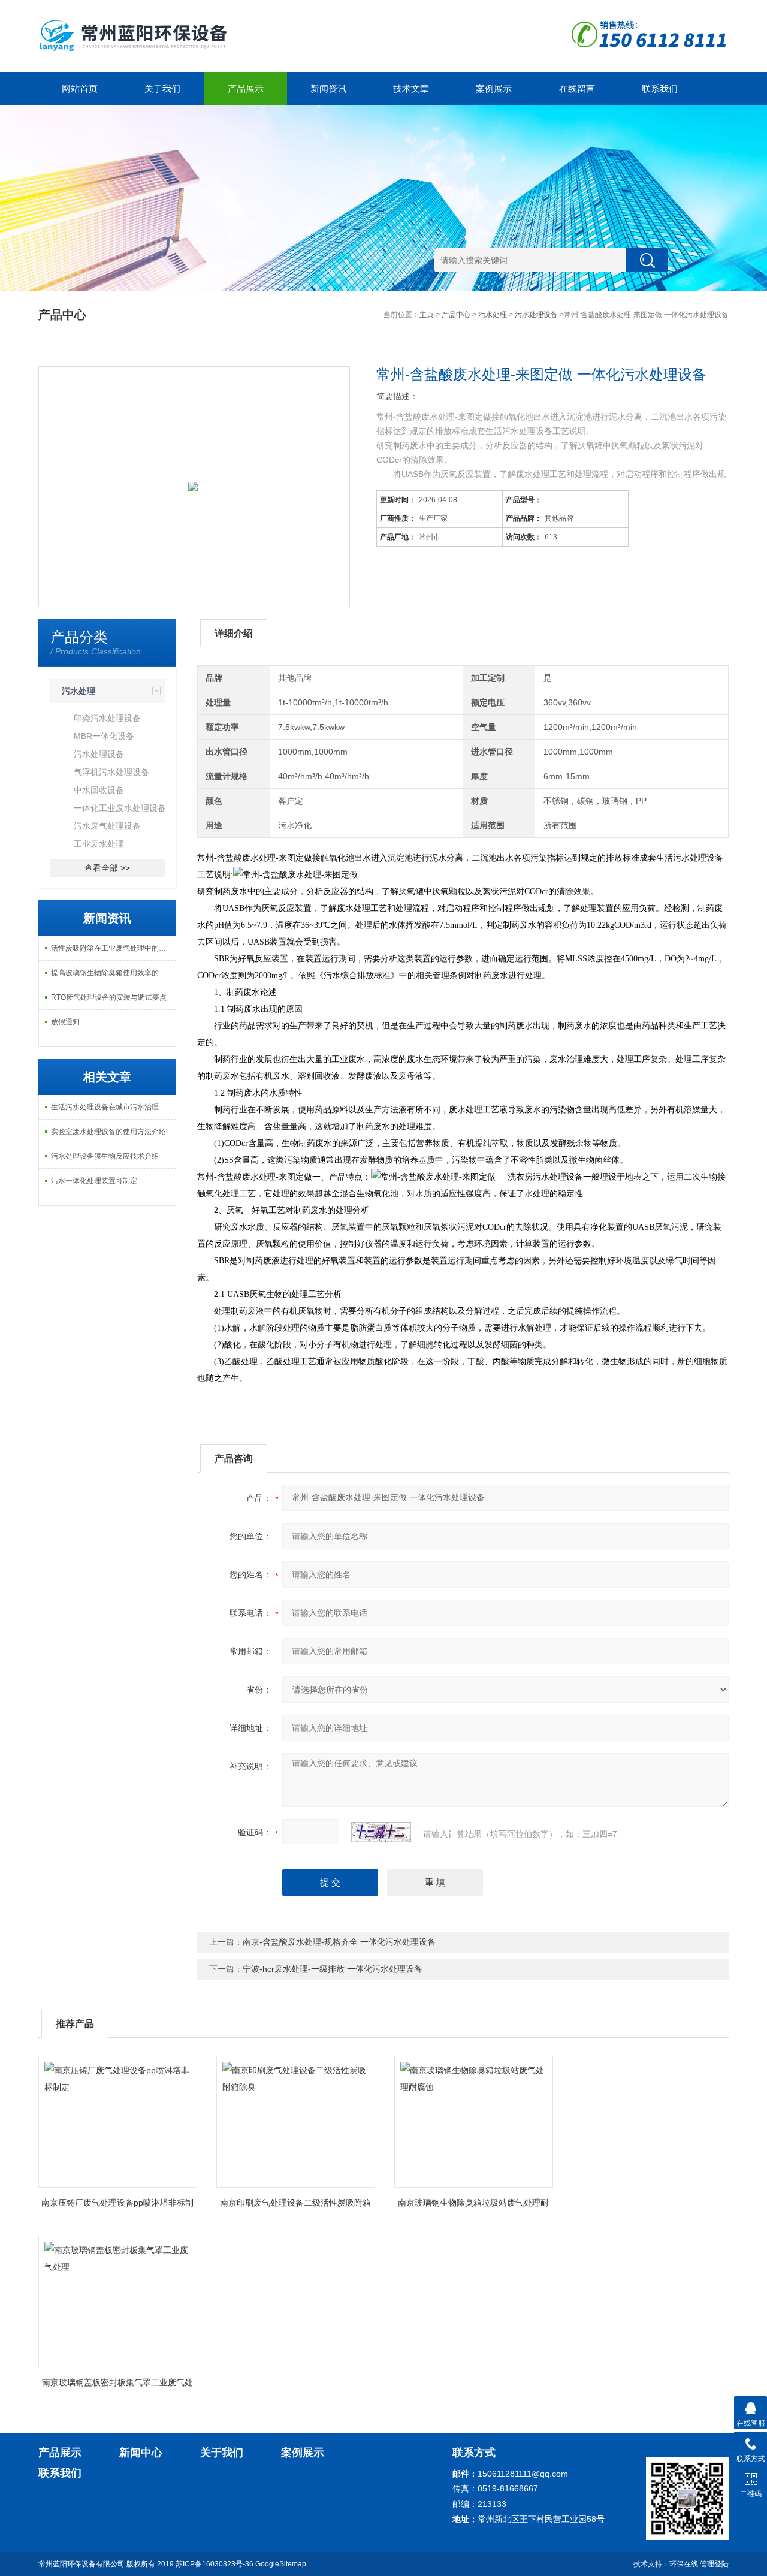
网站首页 (80, 88)
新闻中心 (141, 2453)
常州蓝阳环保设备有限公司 (81, 2564)
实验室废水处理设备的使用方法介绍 (108, 1132)
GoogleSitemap (281, 2564)
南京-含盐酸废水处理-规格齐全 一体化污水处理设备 (339, 1942)
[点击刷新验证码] (381, 1832)
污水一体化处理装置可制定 (94, 1181)
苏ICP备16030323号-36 (215, 2564)
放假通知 (65, 1022)
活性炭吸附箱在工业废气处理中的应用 (112, 948)
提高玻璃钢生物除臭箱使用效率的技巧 (112, 973)
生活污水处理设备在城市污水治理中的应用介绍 (113, 1107)
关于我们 (162, 88)
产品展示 (246, 88)
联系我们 (660, 88)
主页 (427, 315)
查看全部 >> (107, 868)
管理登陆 (714, 2564)
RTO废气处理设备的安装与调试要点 (109, 997)
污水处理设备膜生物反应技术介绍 (105, 1156)
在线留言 (577, 88)
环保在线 (684, 2564)
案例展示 (494, 88)
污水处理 (493, 315)
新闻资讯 (328, 88)
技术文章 (411, 88)
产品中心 (456, 315)
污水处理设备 (536, 315)
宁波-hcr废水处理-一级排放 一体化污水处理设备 (333, 1969)
